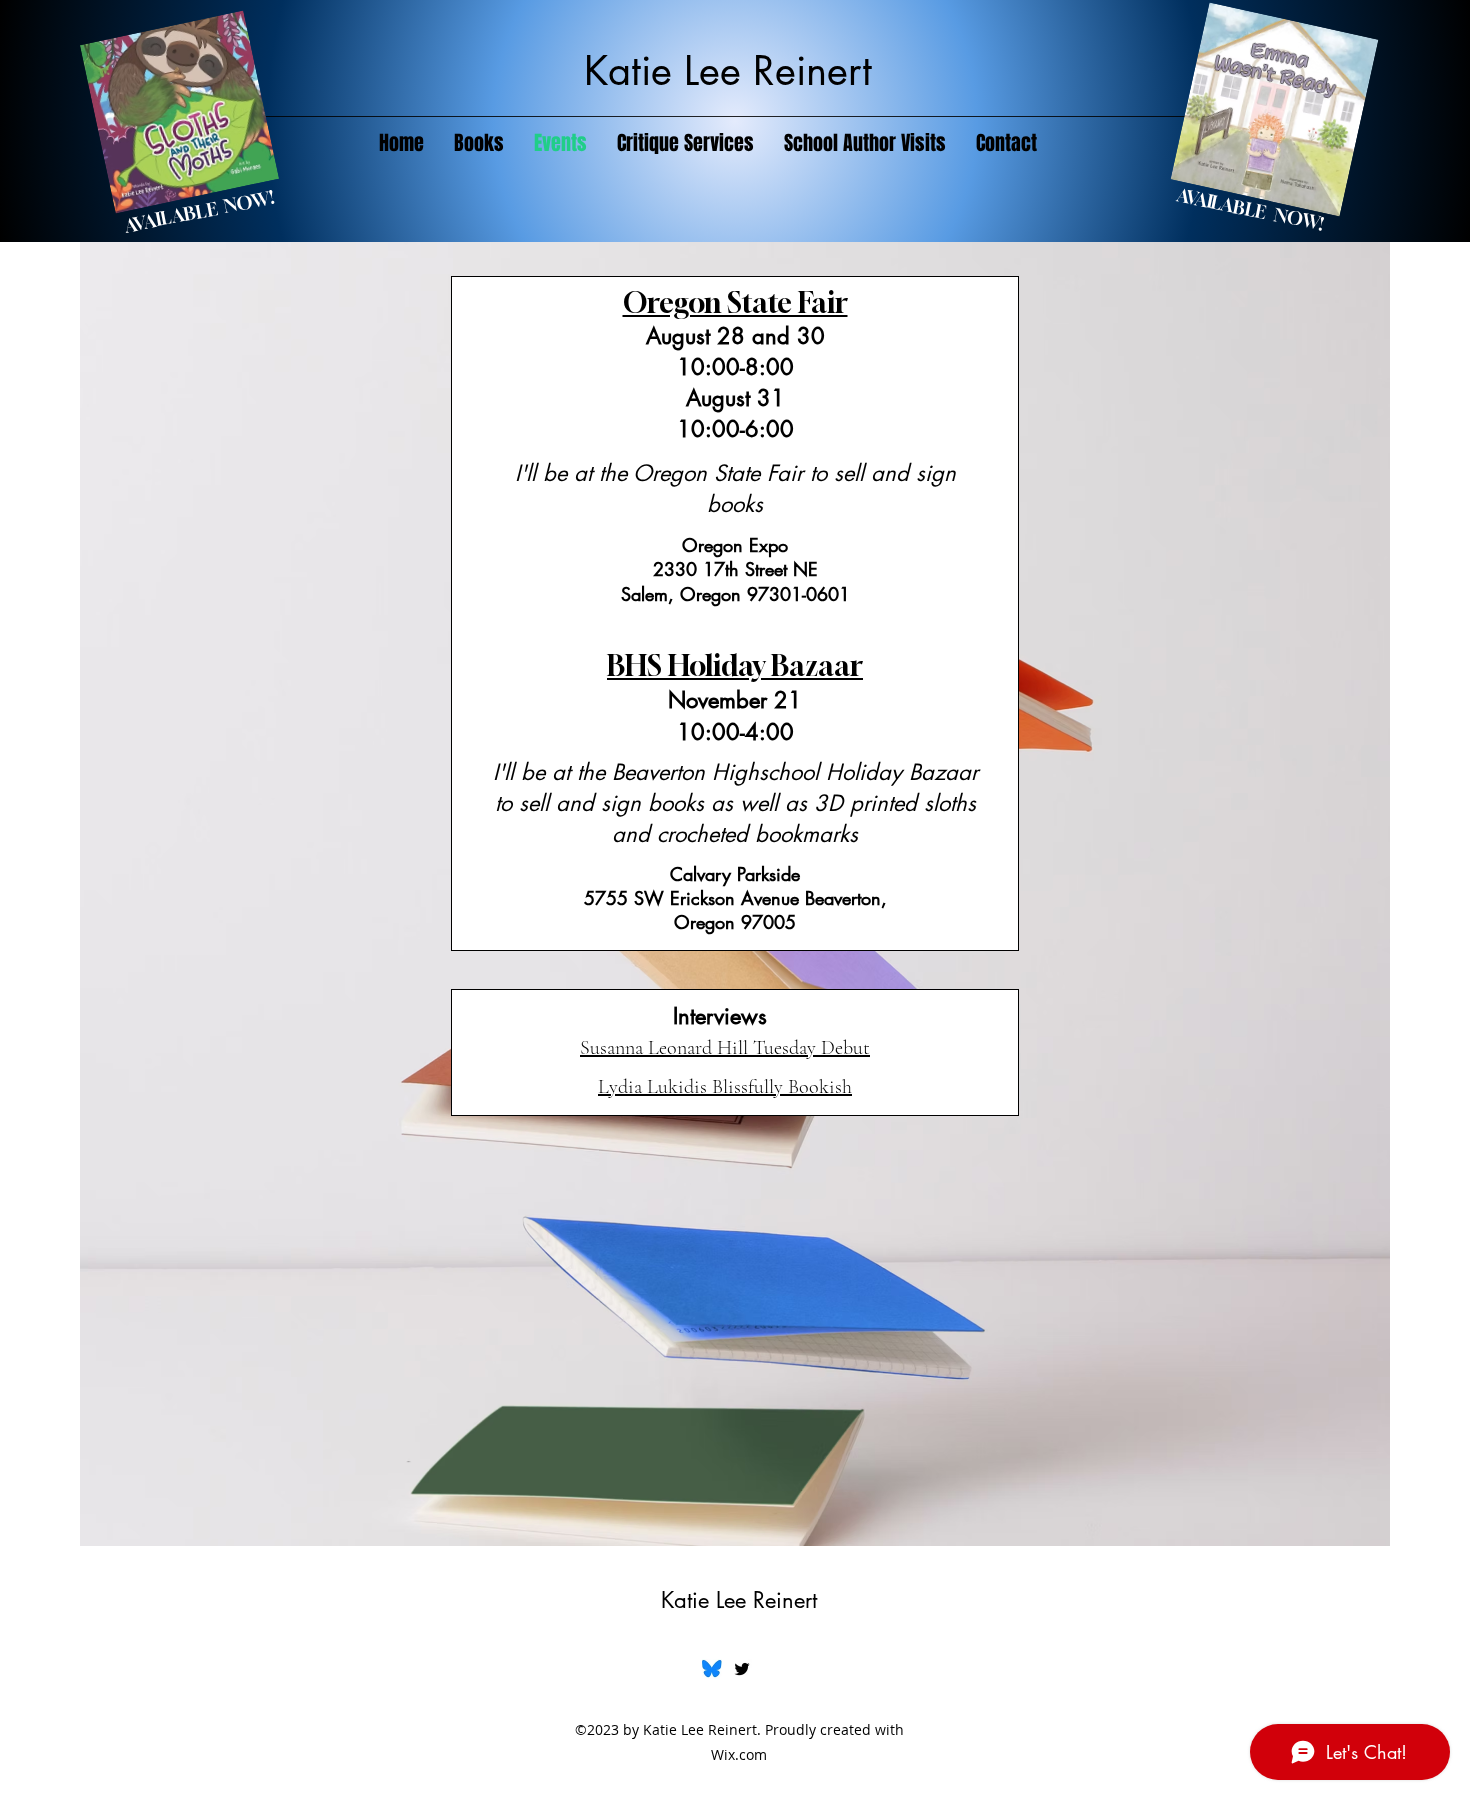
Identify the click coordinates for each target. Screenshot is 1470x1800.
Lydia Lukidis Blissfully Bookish (725, 1087)
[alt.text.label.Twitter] (742, 1669)
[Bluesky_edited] (712, 1669)
